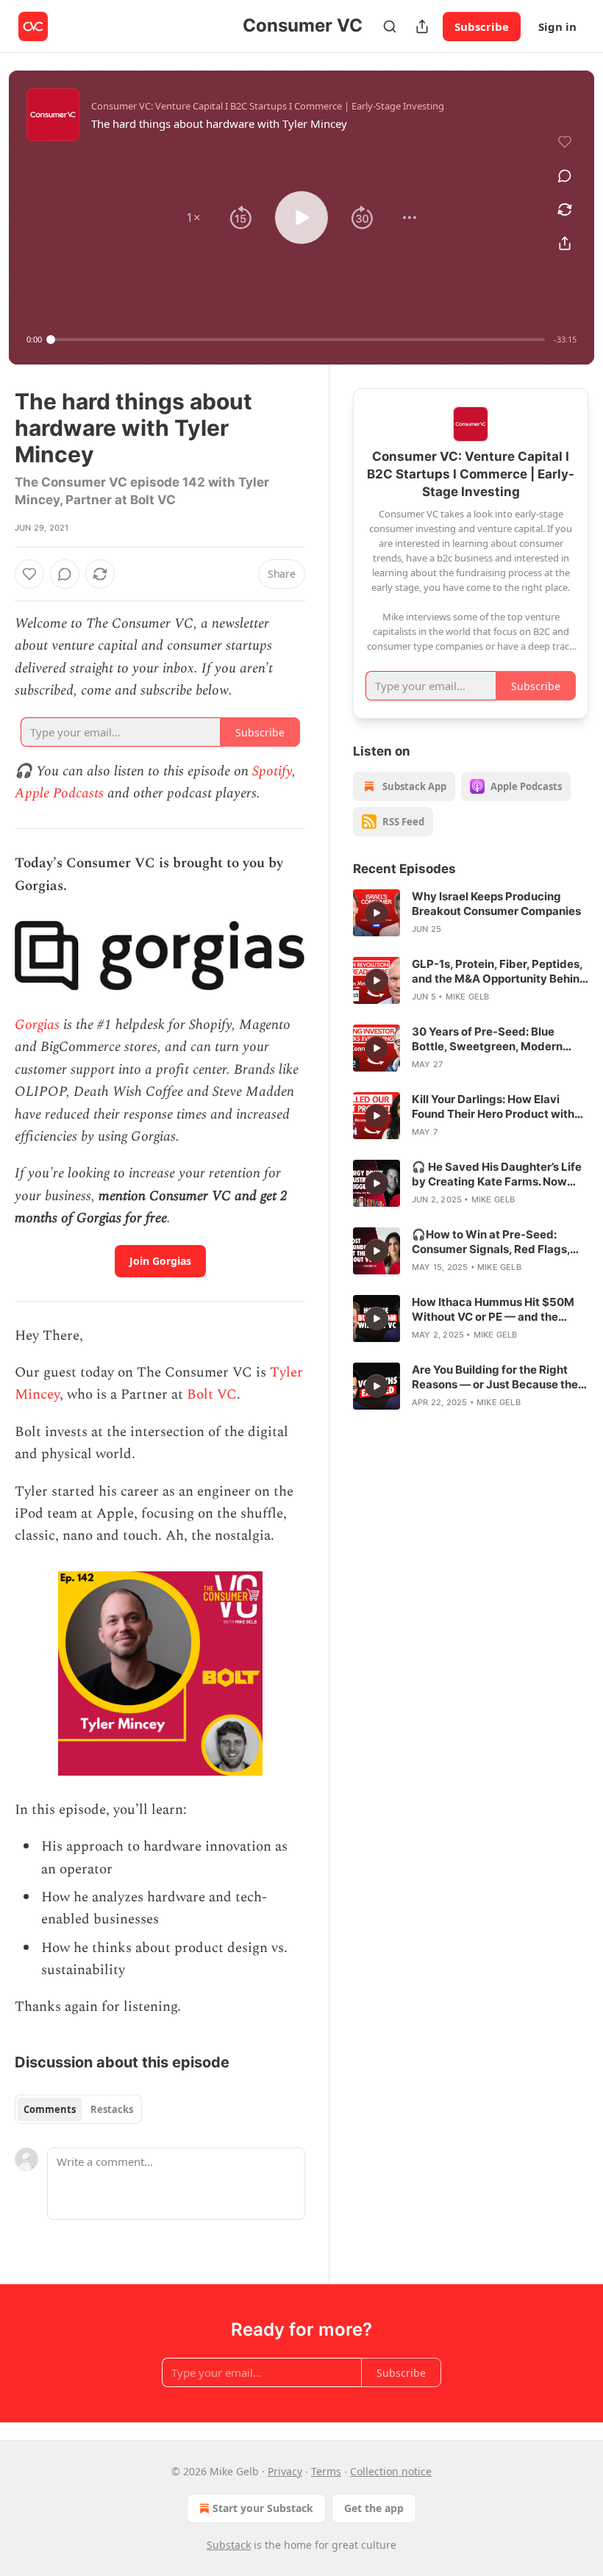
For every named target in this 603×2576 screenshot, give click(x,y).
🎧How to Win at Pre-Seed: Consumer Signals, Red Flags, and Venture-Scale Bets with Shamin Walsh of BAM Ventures (496, 1242)
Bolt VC (212, 1395)
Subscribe (482, 26)
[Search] (390, 26)
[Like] (29, 574)
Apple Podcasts (59, 793)
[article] (471, 913)
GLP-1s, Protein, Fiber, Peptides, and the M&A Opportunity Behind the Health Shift (499, 972)
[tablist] (78, 2109)
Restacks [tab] (112, 2109)
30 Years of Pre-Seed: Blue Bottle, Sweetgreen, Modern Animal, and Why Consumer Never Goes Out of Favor (487, 1039)
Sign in (557, 26)
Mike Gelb (468, 997)
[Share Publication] (422, 26)
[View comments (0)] (565, 176)
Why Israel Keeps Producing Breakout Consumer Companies (496, 904)
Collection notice (391, 2471)
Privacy (285, 2471)
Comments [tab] (50, 2109)
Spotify (272, 771)
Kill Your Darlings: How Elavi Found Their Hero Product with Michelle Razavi (493, 1107)
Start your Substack (263, 2508)
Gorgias (37, 1025)
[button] (193, 218)
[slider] (298, 340)
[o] (377, 913)
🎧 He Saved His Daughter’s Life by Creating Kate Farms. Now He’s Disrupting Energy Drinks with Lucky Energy (497, 1174)
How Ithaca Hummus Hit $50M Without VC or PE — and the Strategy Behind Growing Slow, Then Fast (495, 1310)
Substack (229, 2545)
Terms (326, 2471)
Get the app (374, 2508)
